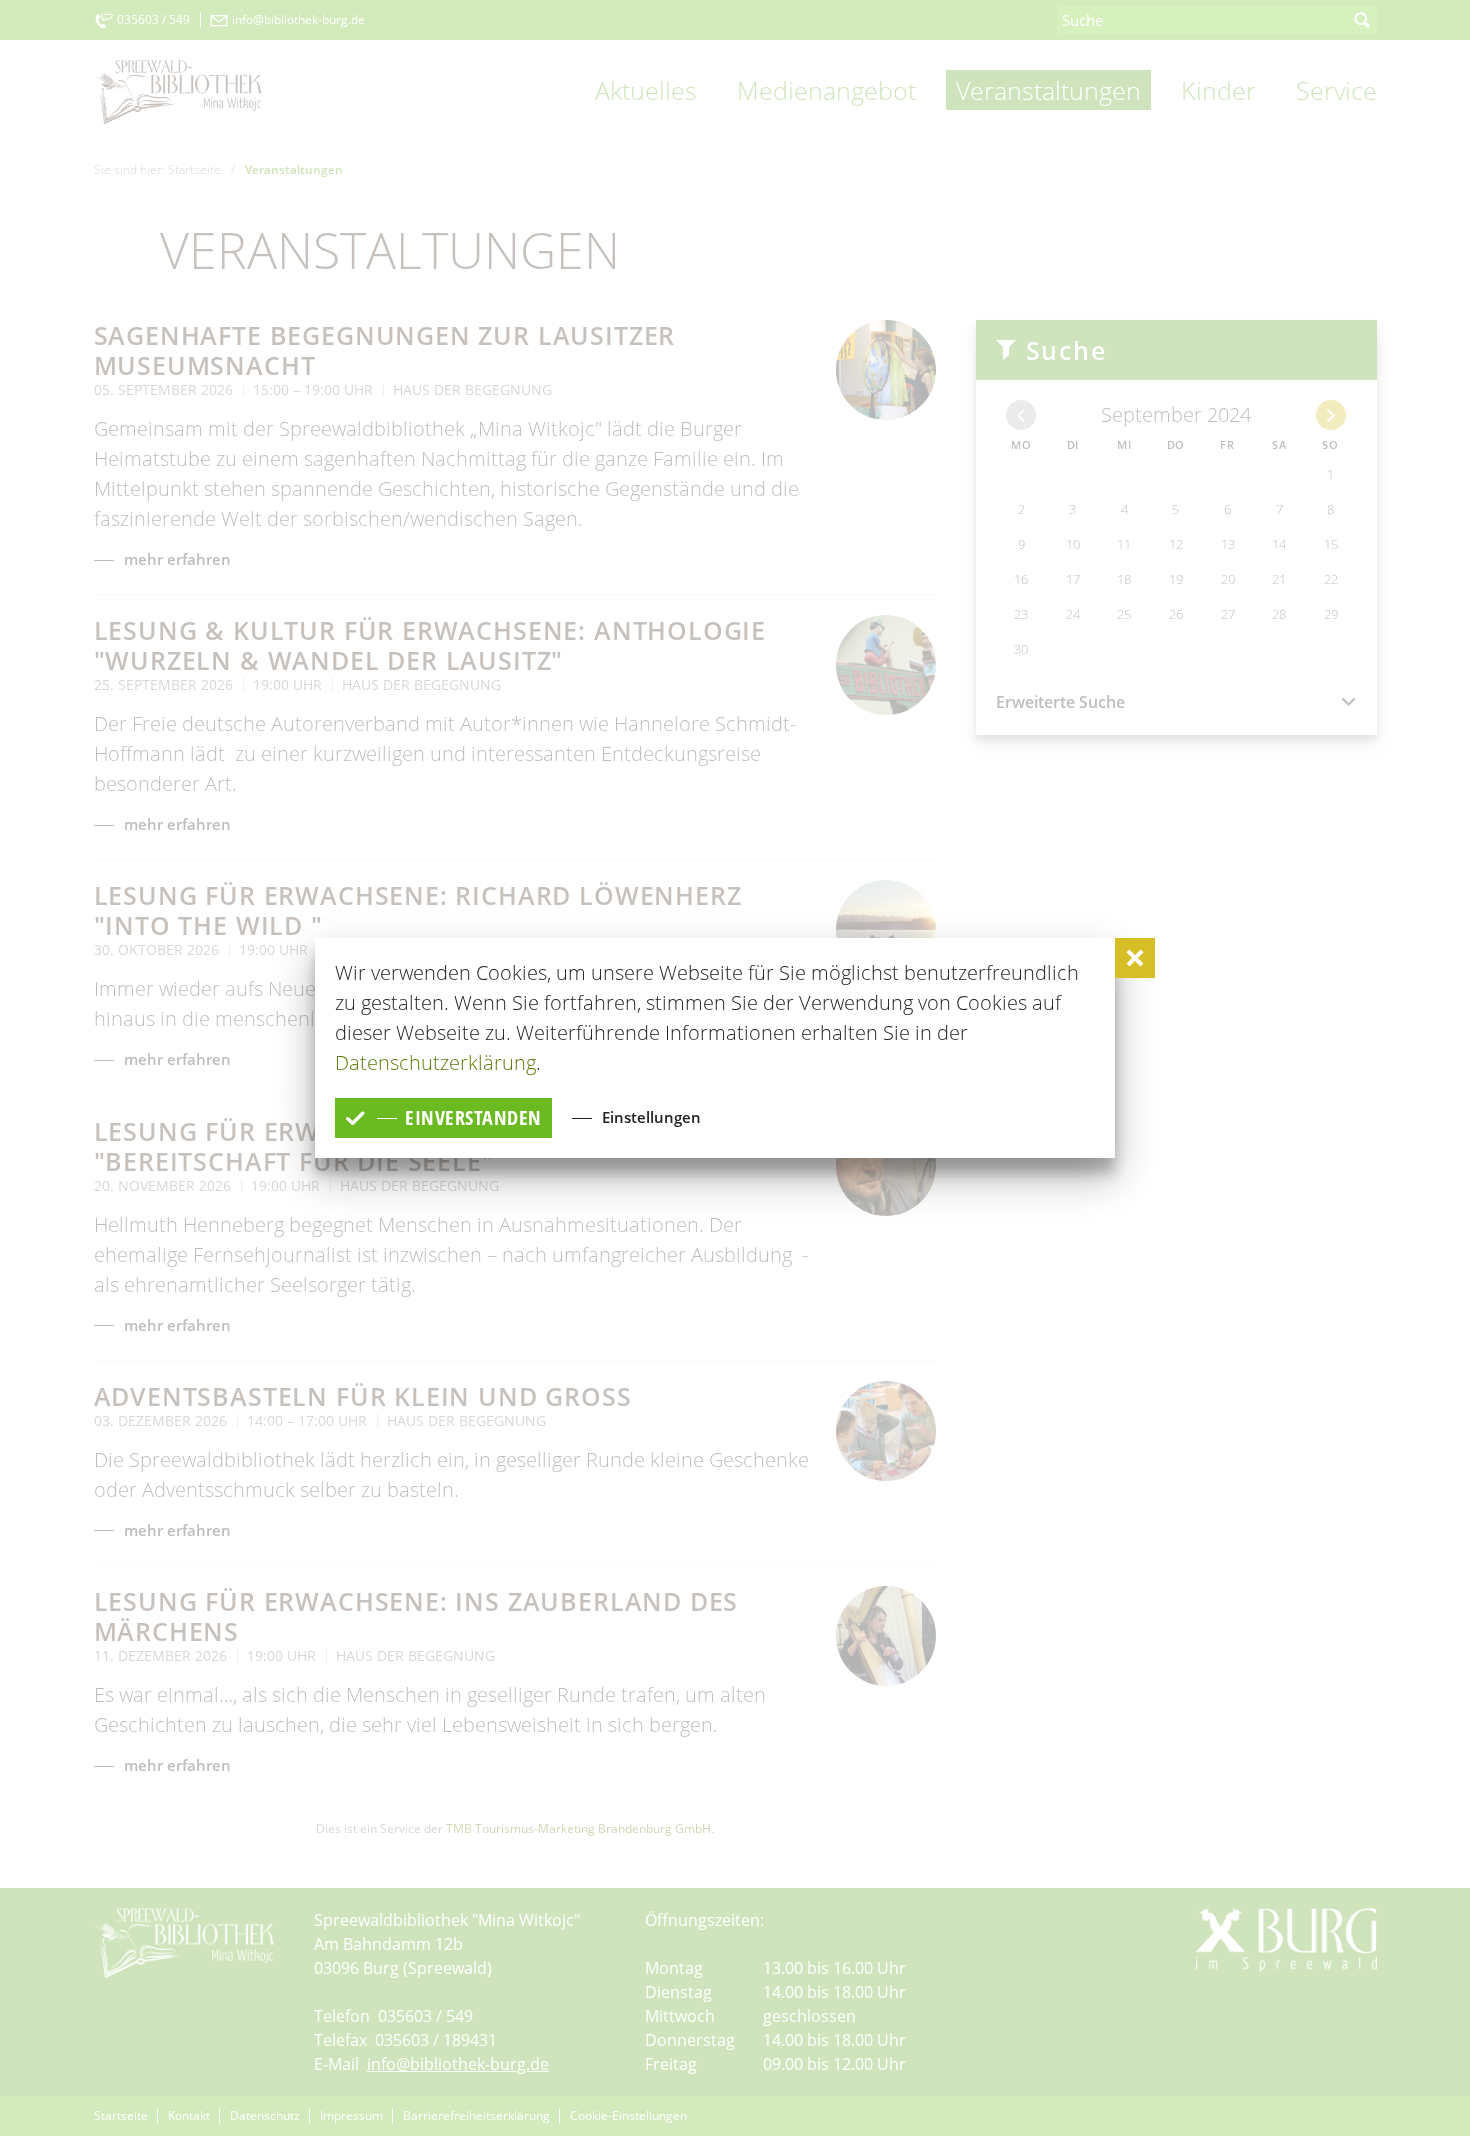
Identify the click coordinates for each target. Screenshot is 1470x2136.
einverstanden (473, 1117)
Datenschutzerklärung (435, 1062)
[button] (1135, 958)
